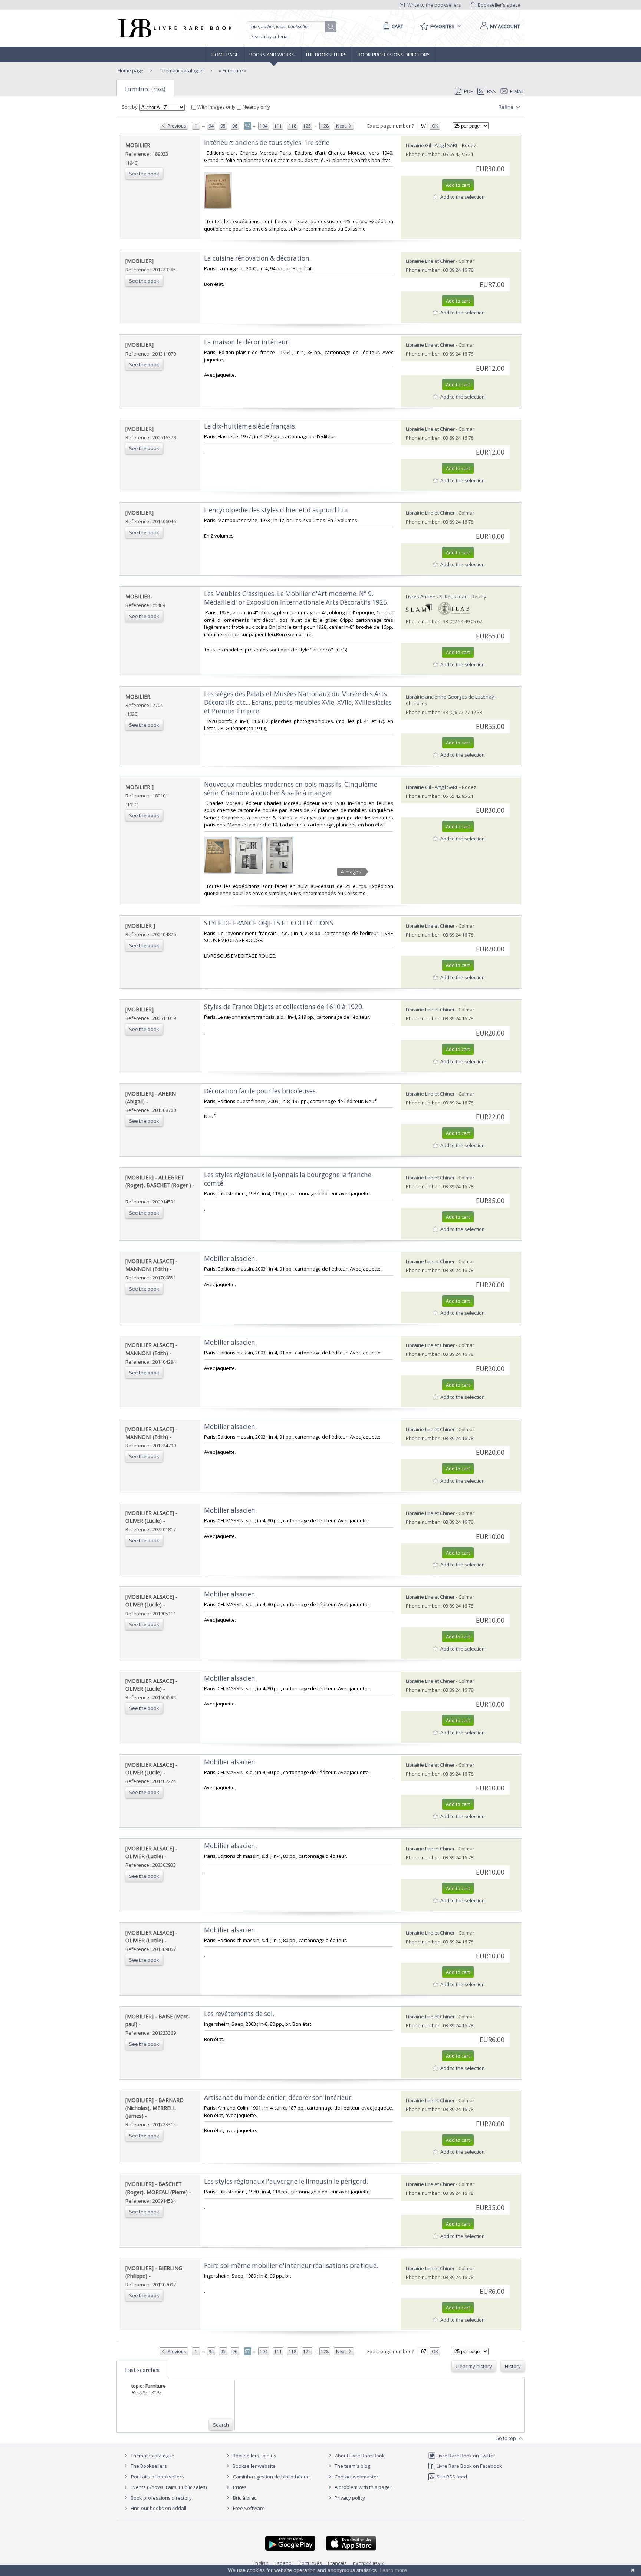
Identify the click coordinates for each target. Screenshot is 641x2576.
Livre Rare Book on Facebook (469, 2466)
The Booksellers (326, 55)
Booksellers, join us (254, 2456)
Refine (507, 107)
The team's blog (352, 2466)
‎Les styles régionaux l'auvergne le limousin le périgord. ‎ (287, 2181)
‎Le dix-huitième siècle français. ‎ (251, 426)
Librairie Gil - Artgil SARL (432, 145)
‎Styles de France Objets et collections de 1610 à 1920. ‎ (285, 1007)
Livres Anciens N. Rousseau (437, 597)
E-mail (517, 91)
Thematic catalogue (181, 70)
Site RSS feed (451, 2477)
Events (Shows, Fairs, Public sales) (168, 2487)
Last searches (142, 2370)
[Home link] (174, 28)
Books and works (272, 55)
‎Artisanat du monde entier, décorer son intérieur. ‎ (279, 2098)
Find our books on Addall (158, 2508)
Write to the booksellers (434, 5)
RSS (492, 91)
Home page (225, 55)
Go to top (506, 2438)
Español (284, 2563)
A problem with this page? (363, 2487)
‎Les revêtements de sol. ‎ (240, 2014)
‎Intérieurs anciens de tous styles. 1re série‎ (267, 143)
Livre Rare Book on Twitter (465, 2456)
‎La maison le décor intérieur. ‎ (248, 342)
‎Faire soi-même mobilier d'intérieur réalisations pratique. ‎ (292, 2265)
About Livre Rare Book (360, 2456)
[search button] (331, 27)
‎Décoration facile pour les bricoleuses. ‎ (261, 1091)
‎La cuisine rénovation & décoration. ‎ (258, 258)
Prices (240, 2487)
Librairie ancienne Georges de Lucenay (450, 697)
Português (310, 2563)
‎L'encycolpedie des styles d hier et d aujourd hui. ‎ (277, 510)
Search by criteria (269, 37)
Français (337, 2563)
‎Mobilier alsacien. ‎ (231, 1259)
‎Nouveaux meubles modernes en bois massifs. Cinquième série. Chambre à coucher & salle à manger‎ (291, 789)
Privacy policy (349, 2498)
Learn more (393, 2570)
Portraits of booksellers (157, 2477)
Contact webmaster (356, 2477)
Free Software (249, 2508)
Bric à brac (245, 2498)
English (261, 2563)
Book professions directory (394, 55)
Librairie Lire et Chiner (430, 261)
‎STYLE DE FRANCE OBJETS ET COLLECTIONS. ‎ (270, 923)
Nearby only (256, 107)
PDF (468, 91)
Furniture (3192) (145, 89)
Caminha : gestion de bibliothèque (271, 2477)
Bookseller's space (499, 5)
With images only (216, 107)
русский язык (368, 2563)
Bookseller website (254, 2466)
